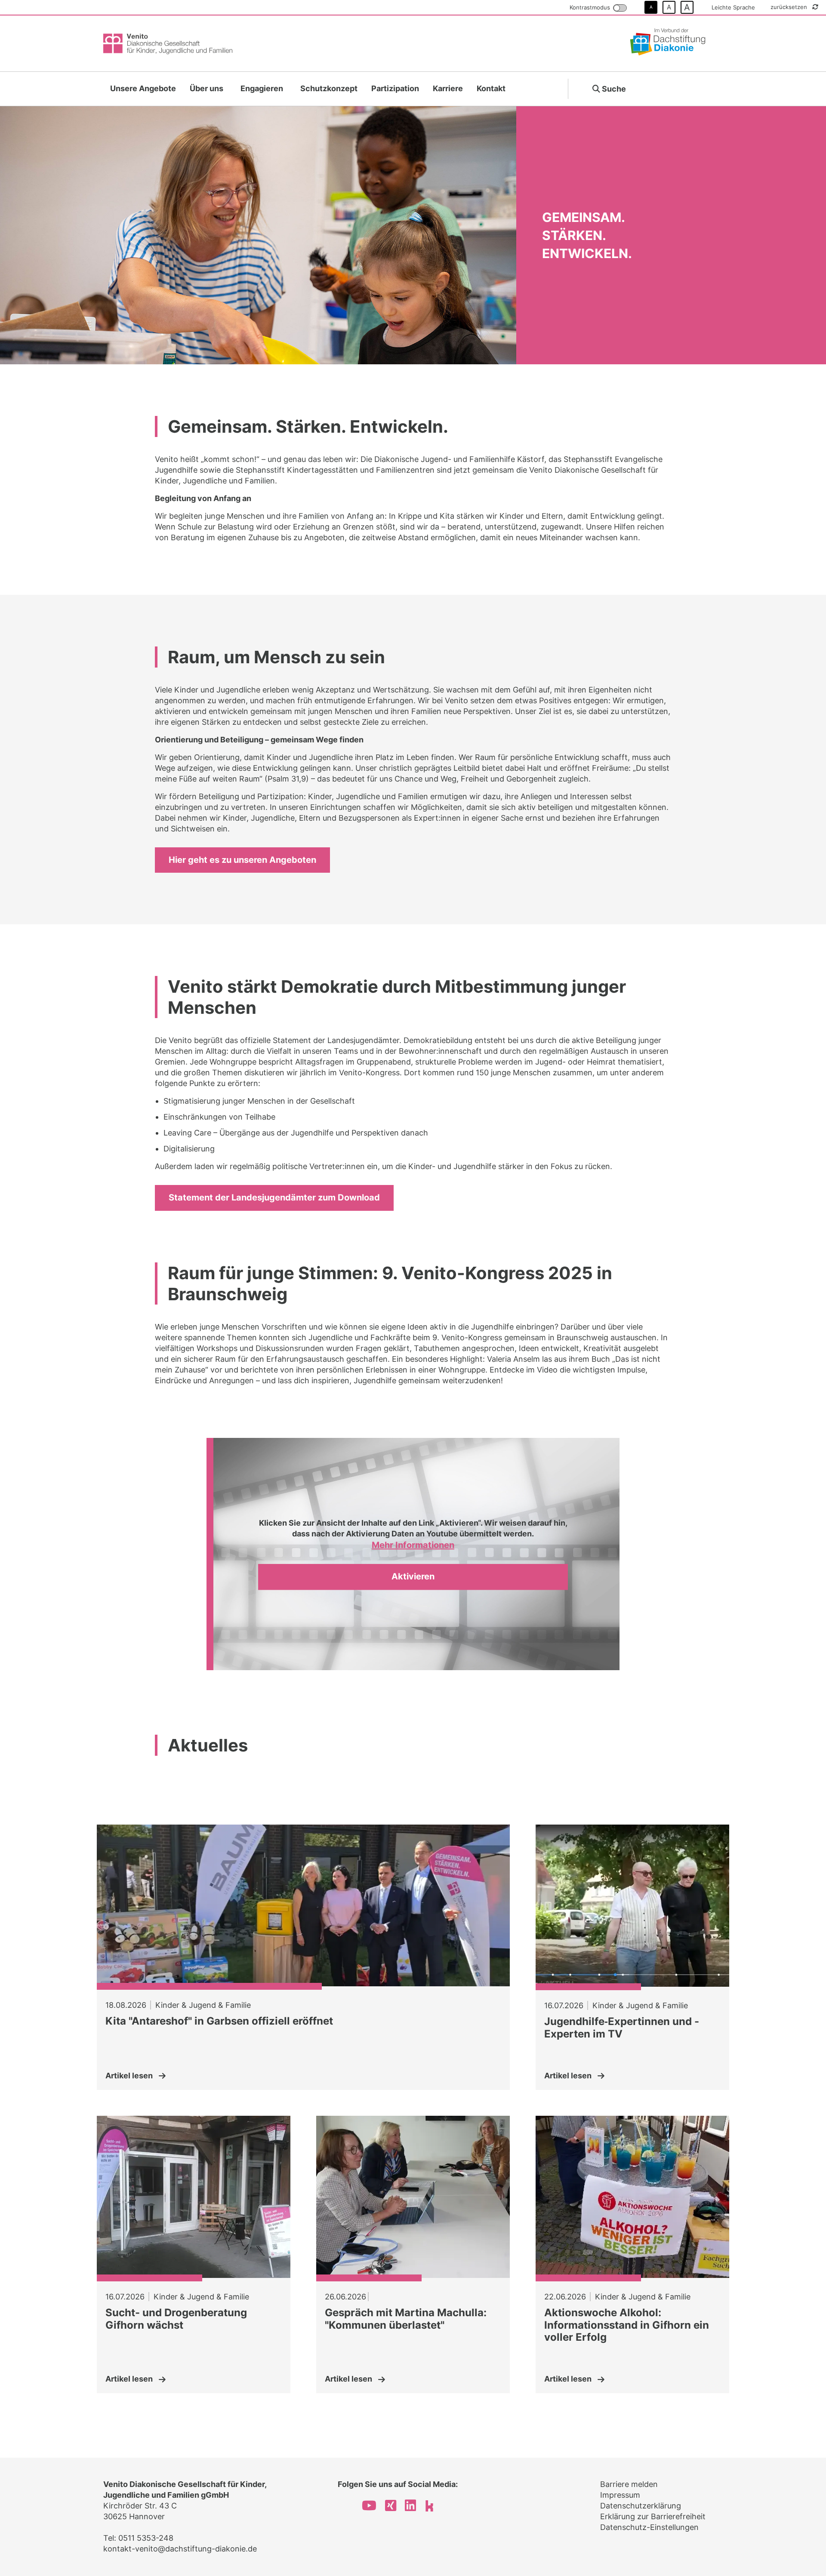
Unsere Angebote (143, 88)
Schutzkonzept (329, 88)
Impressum (620, 2495)
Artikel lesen (129, 2076)
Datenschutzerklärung (641, 2506)
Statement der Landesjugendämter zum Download (274, 1197)
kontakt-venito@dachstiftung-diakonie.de (180, 2549)
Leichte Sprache (733, 7)
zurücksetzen (790, 7)
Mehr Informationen (413, 1545)
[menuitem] (143, 89)
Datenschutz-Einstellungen (649, 2527)
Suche (613, 89)
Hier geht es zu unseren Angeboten (242, 860)
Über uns (206, 88)
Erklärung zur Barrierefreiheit (653, 2516)
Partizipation (395, 88)
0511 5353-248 (146, 2538)
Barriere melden (629, 2484)
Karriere (448, 88)
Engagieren (262, 88)
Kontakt (491, 88)
